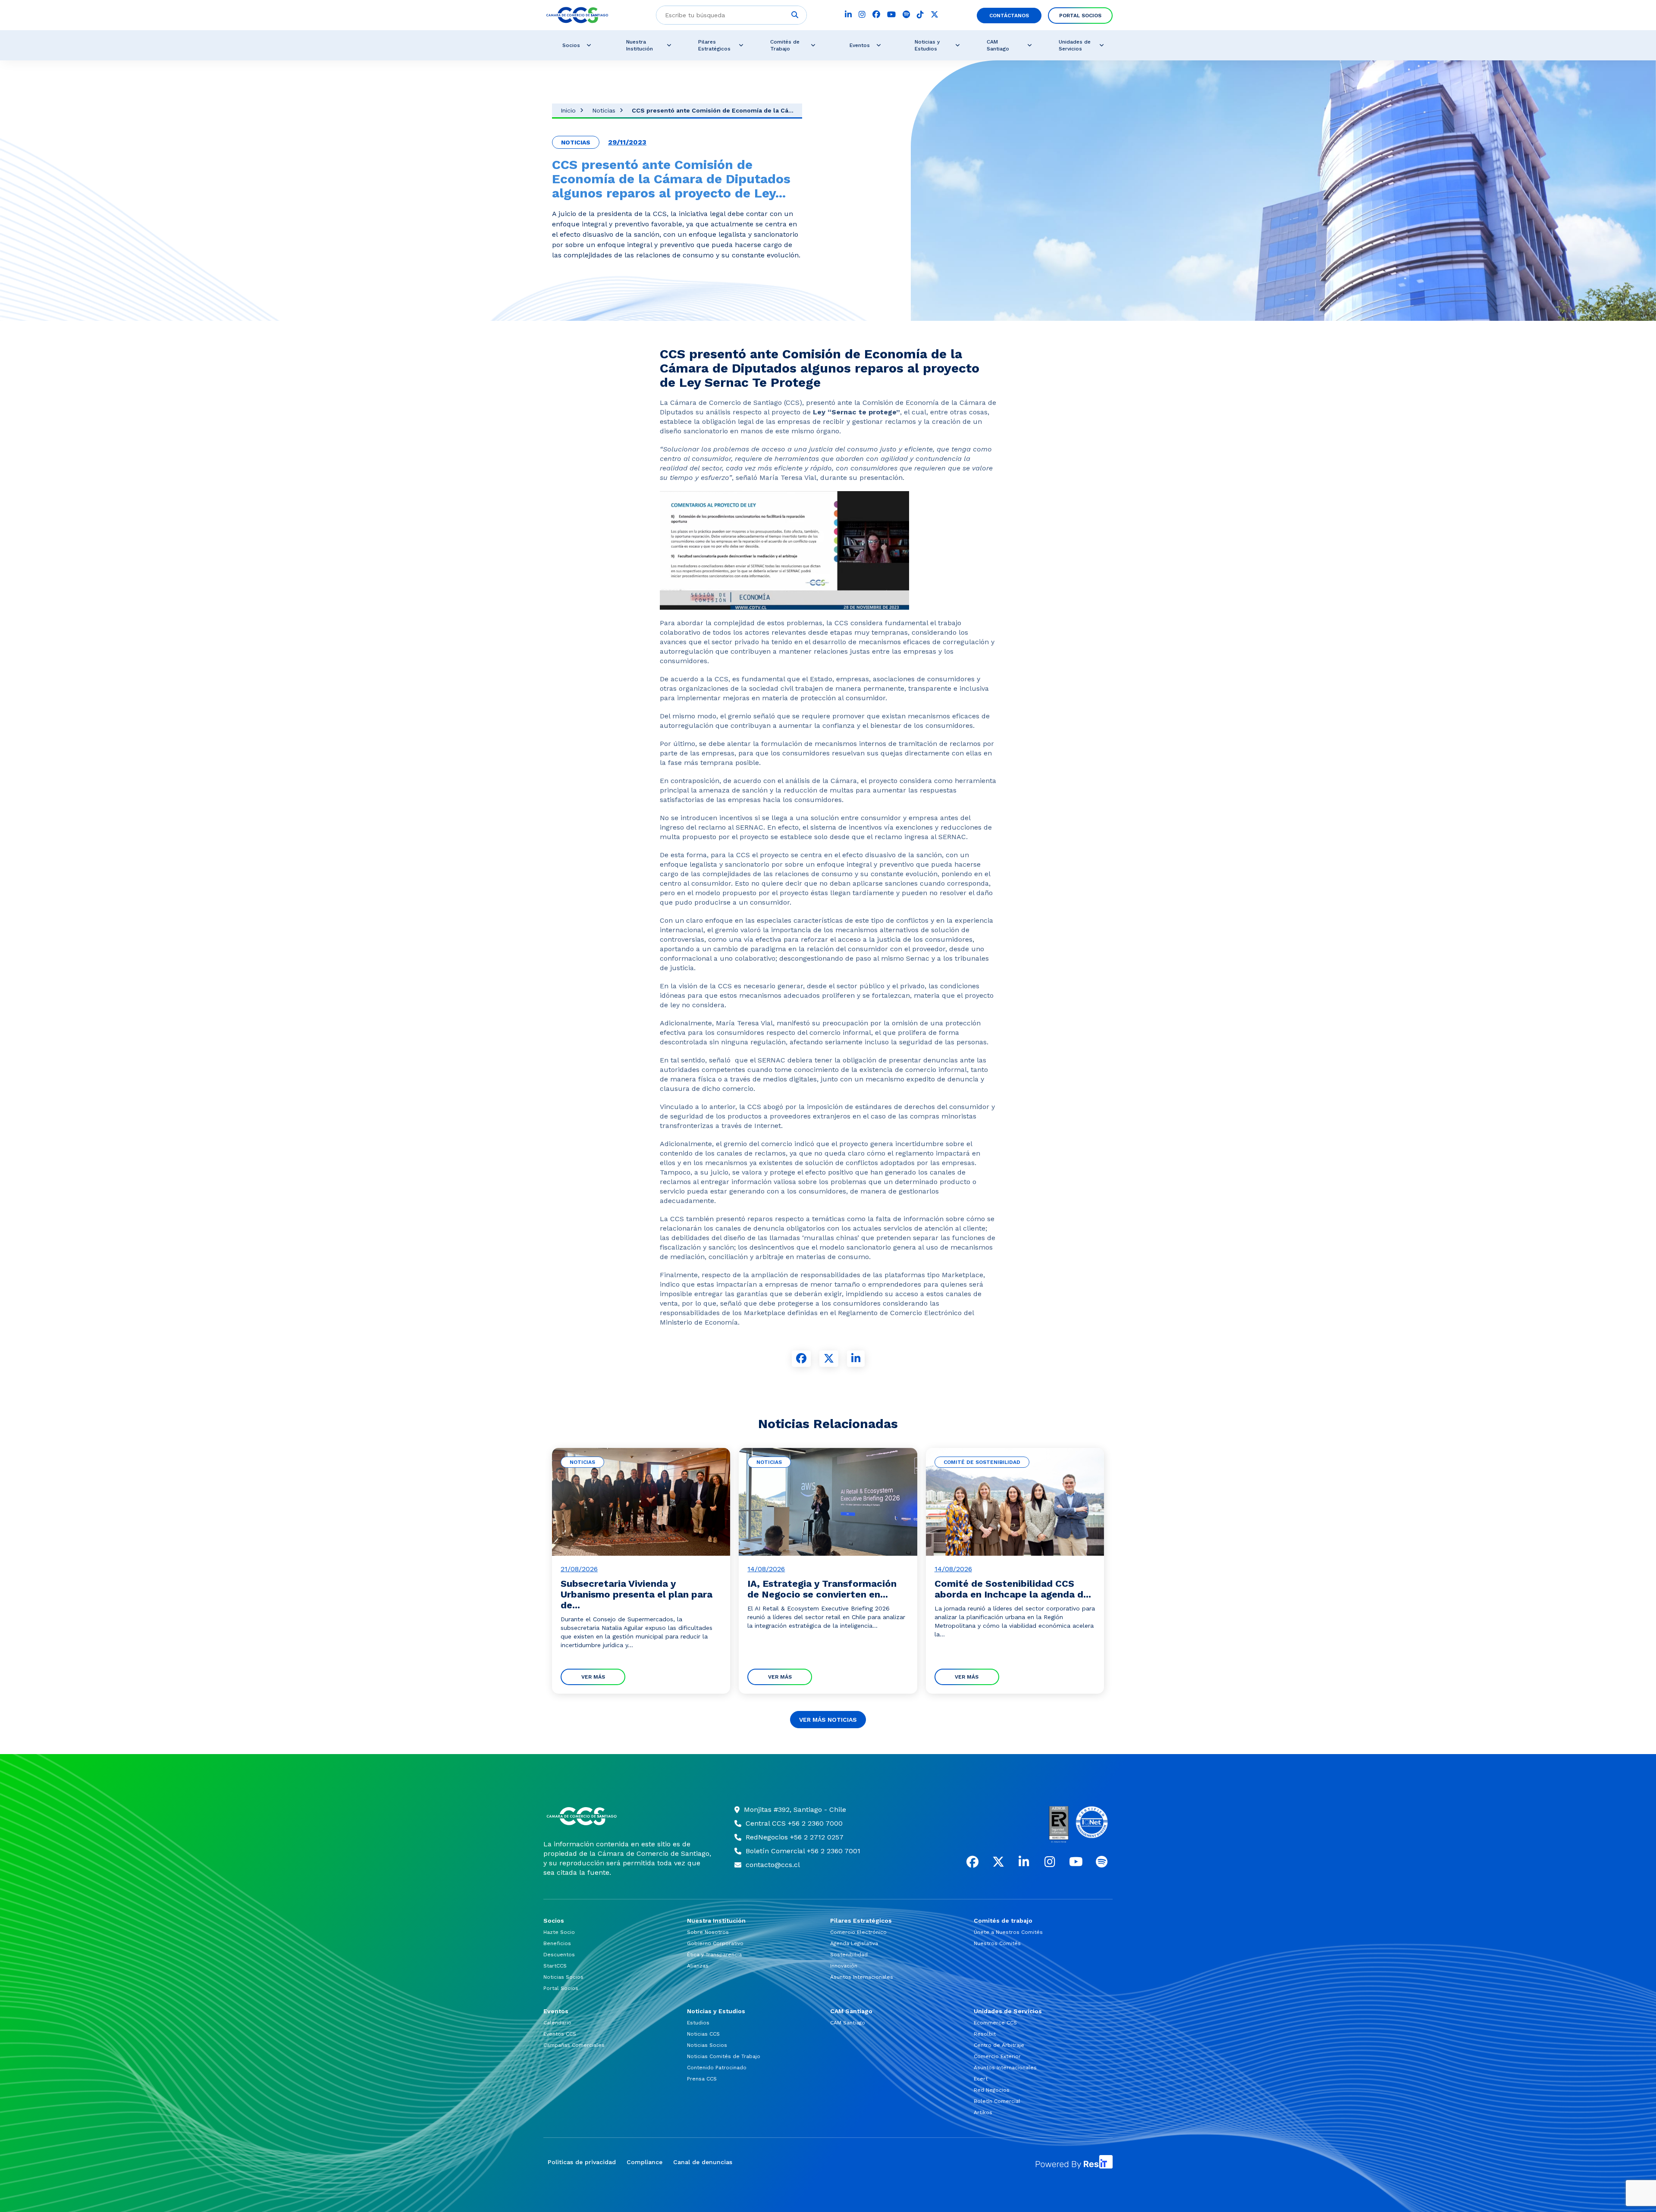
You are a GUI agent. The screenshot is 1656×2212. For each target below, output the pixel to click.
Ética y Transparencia (714, 1955)
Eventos (860, 45)
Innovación (844, 1966)
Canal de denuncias (703, 2162)
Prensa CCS (702, 2079)
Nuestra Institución (640, 45)
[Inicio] (628, 1816)
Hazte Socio (559, 1932)
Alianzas (698, 1966)
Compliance (645, 2162)
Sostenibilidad (849, 1955)
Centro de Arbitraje (999, 2045)
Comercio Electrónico (858, 1932)
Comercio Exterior (997, 2056)
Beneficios (557, 1943)
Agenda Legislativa (854, 1943)
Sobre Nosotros (708, 1932)
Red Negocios (992, 2090)
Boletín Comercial (997, 2101)
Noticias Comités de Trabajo (724, 2056)
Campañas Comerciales (574, 2045)
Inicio (568, 110)
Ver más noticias (828, 1720)
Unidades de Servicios (1075, 45)
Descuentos (559, 1955)
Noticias (604, 110)
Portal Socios (1080, 16)
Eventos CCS (560, 2034)
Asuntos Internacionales (862, 1977)
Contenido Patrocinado (717, 2068)
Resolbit (985, 2034)
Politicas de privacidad (582, 2162)
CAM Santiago (998, 45)
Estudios (698, 2023)
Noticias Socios (563, 1977)
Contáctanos (1009, 16)
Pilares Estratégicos (714, 45)
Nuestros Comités (997, 1943)
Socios (571, 45)
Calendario (557, 2023)
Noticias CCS (703, 2034)
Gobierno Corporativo (715, 1943)
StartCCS (555, 1966)
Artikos (983, 2112)
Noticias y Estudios (927, 45)
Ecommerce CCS (995, 2023)
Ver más (593, 1677)
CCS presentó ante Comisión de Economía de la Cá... (713, 110)
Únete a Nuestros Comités (1008, 1932)
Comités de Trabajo (785, 45)
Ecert (981, 2079)
